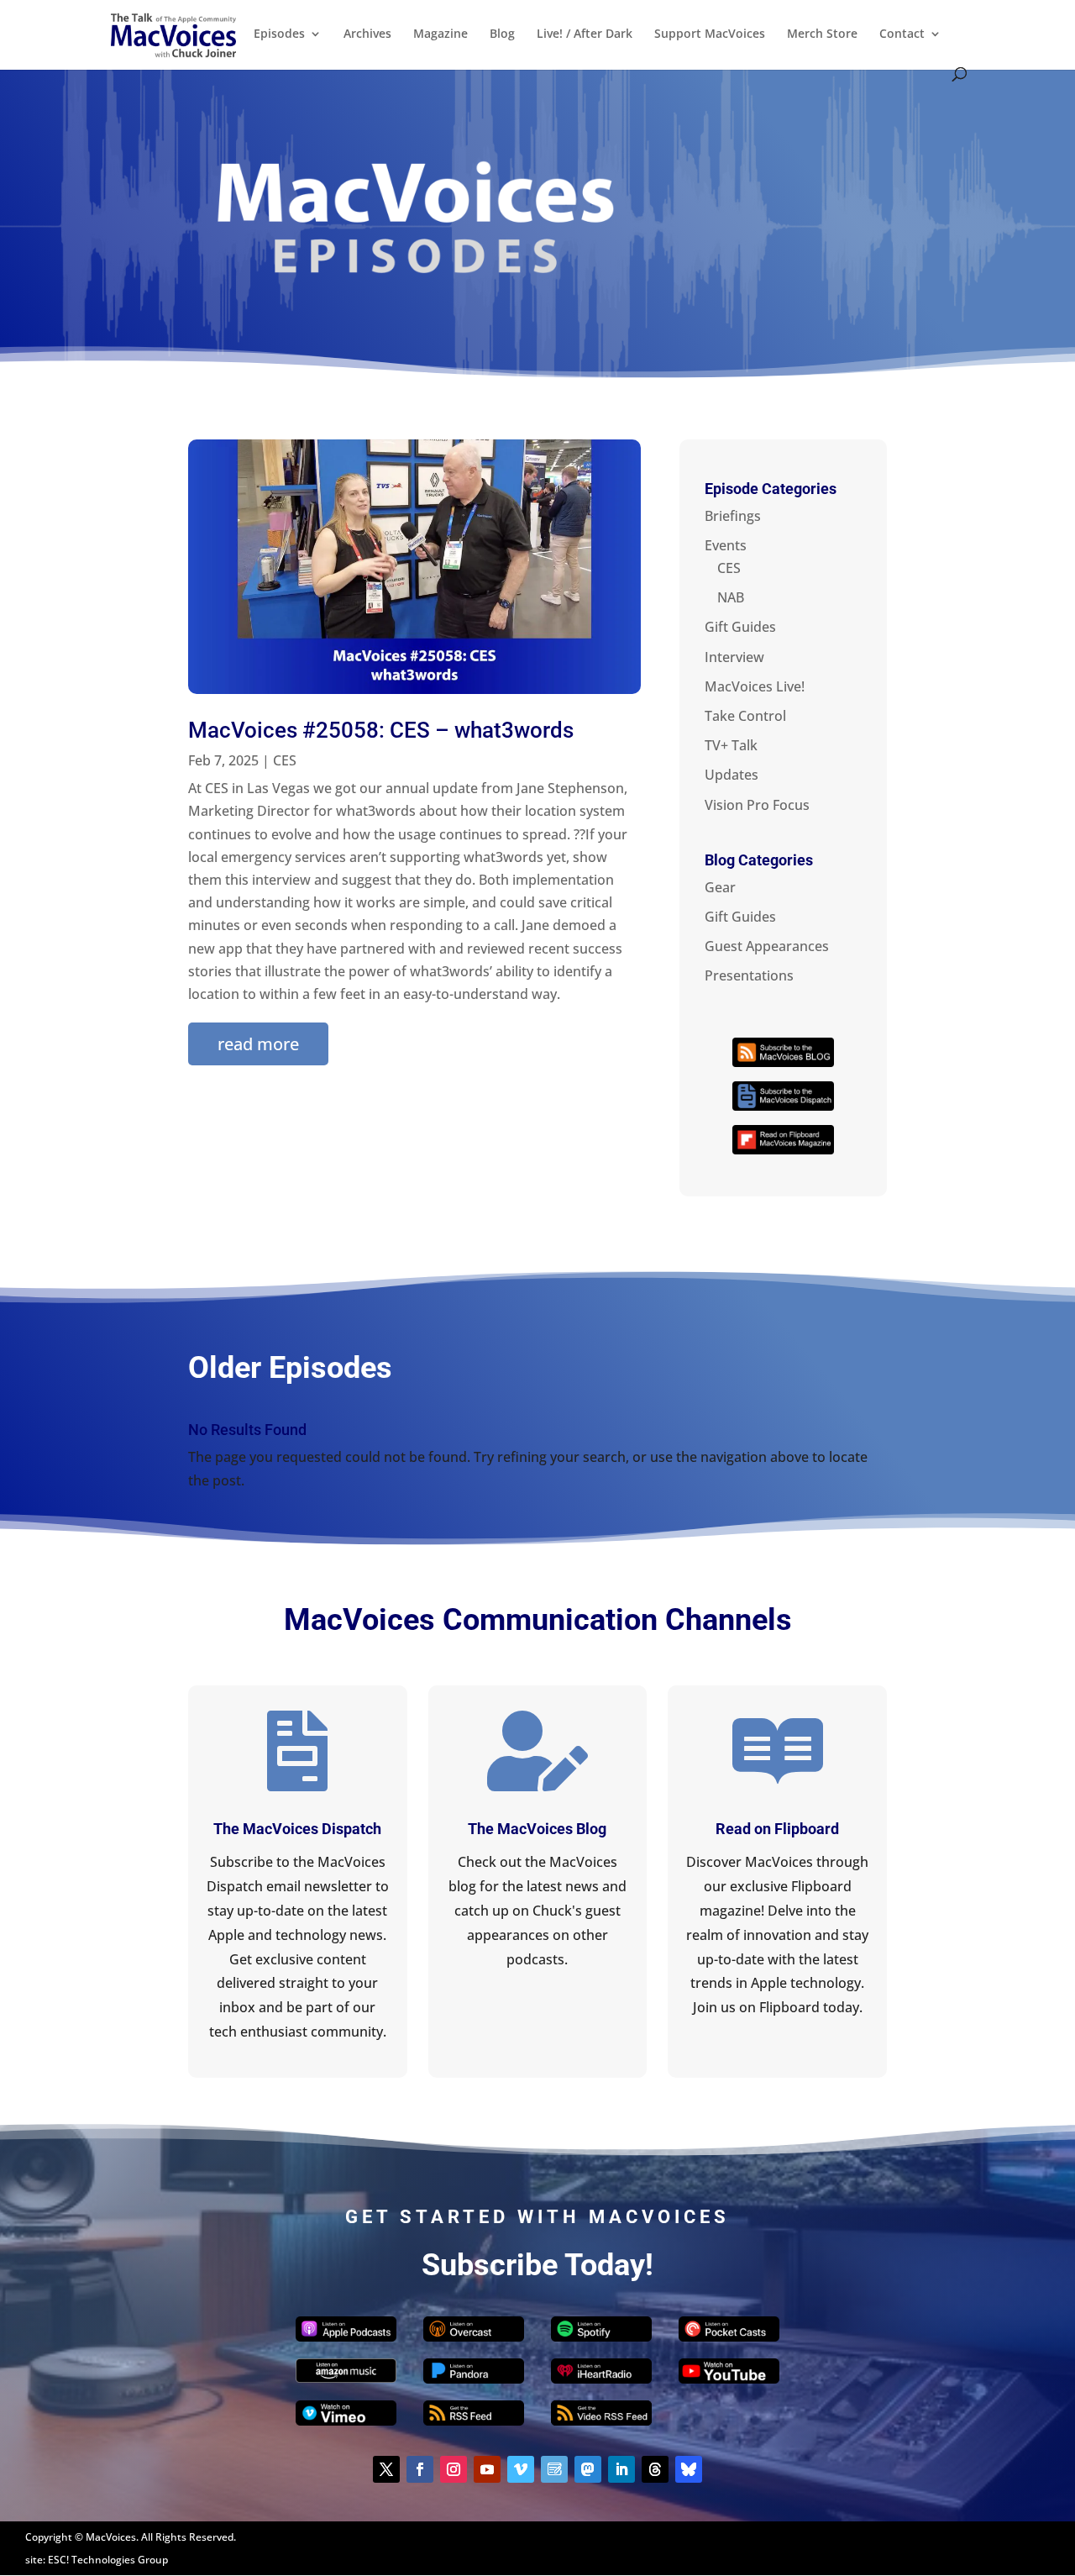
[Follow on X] (386, 2469)
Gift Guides (740, 627)
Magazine (440, 34)
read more (258, 1044)
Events (726, 545)
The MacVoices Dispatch (297, 1829)
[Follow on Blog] (554, 2469)
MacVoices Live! (755, 686)
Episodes (279, 34)
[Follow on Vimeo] (521, 2469)
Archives (367, 34)
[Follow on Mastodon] (588, 2469)
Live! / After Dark (585, 34)
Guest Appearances (767, 946)
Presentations (749, 975)
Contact (902, 34)
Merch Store (822, 34)
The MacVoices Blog (537, 1829)
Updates (732, 775)
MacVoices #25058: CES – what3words (381, 730)
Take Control (745, 716)
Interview (734, 657)
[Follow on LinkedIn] (621, 2469)
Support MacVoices (710, 34)
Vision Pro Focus (757, 805)
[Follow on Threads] (655, 2469)
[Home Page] (173, 34)
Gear (720, 887)
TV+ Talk (731, 745)
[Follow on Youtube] (487, 2469)
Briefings (733, 516)
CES (285, 760)
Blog (502, 34)
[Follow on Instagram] (454, 2469)
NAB (731, 597)
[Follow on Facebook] (420, 2469)
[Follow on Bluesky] (689, 2469)
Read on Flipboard (777, 1829)
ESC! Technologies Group (108, 2560)
